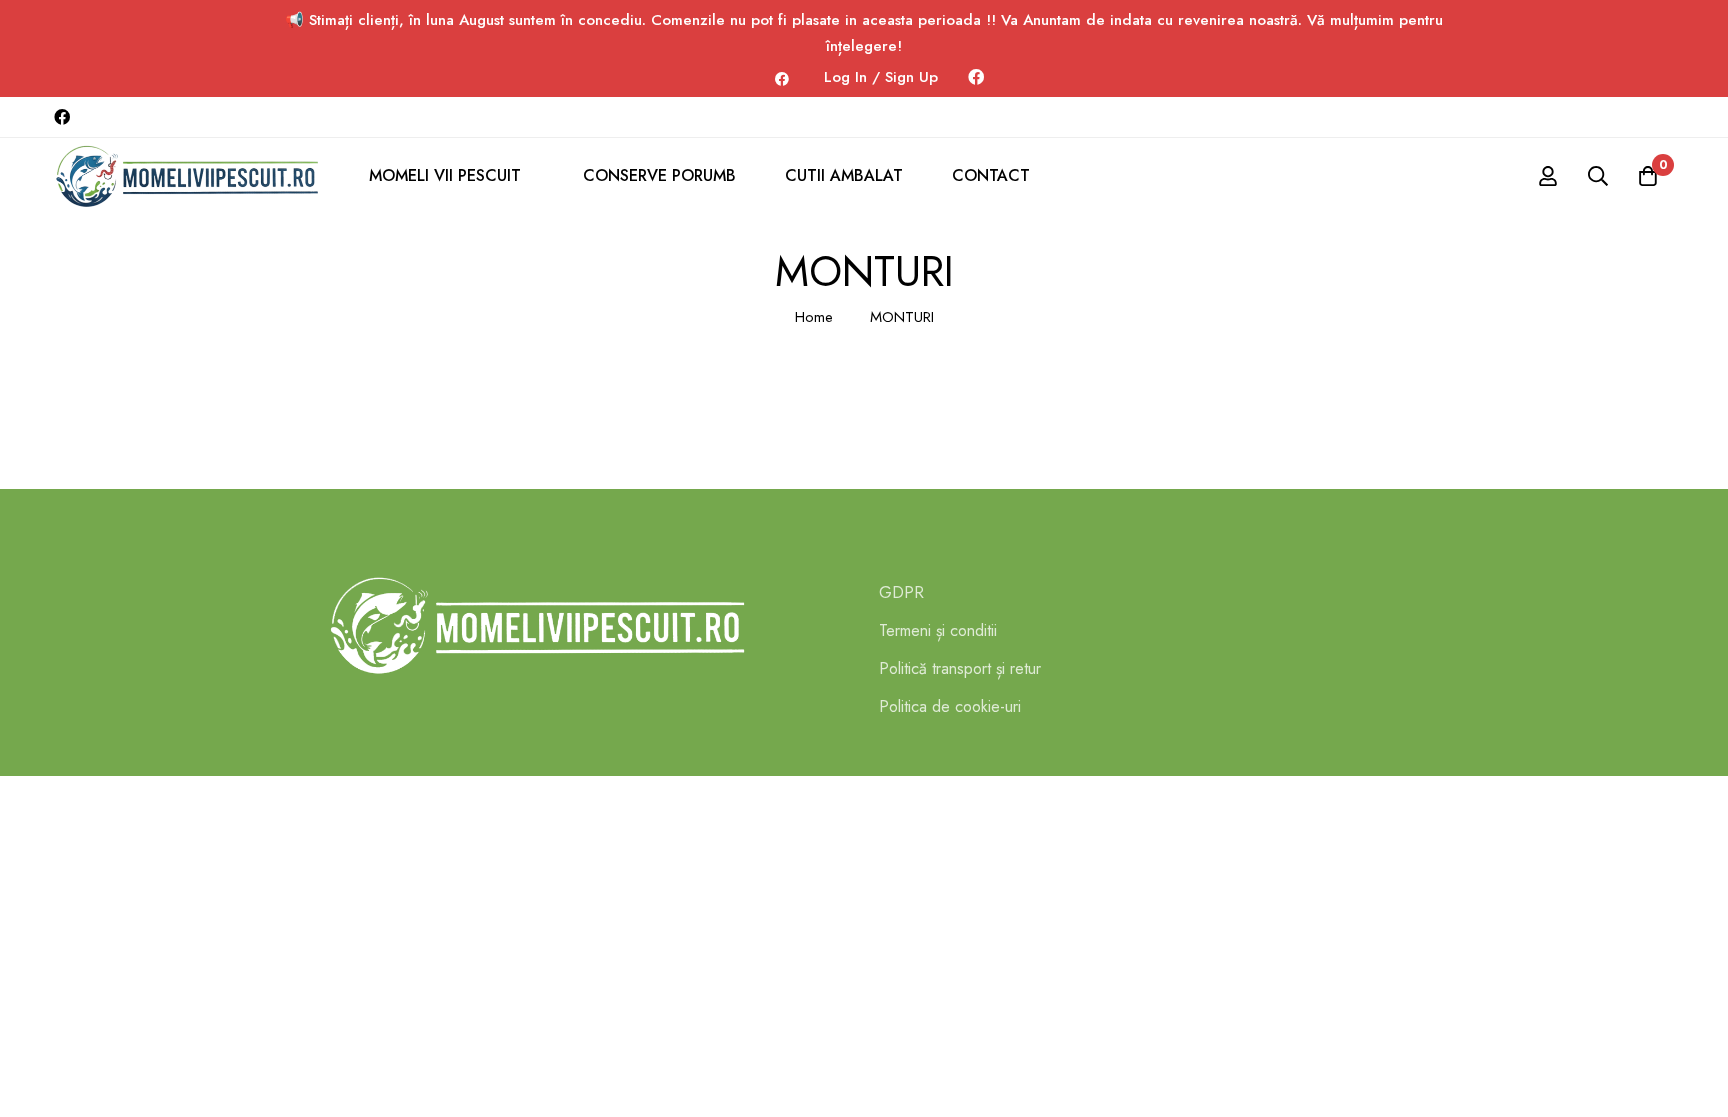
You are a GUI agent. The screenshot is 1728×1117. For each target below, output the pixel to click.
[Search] (1598, 176)
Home (814, 317)
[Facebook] (976, 77)
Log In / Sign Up (881, 77)
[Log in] (1548, 176)
